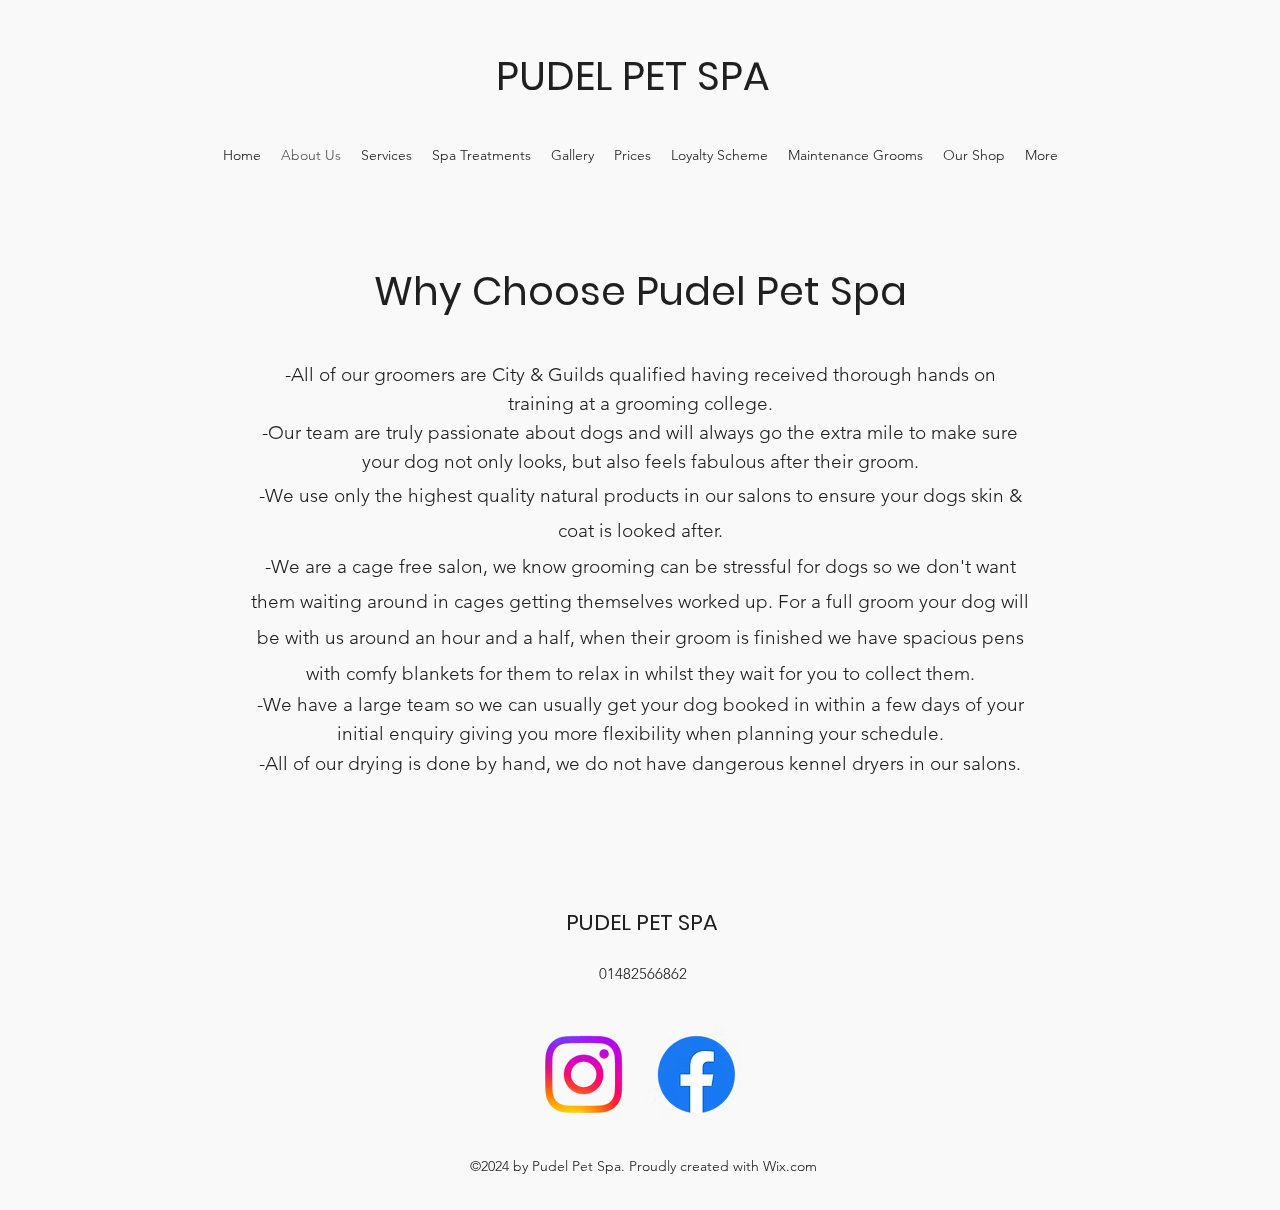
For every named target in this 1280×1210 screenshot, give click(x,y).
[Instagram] (583, 1074)
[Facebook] (696, 1074)
